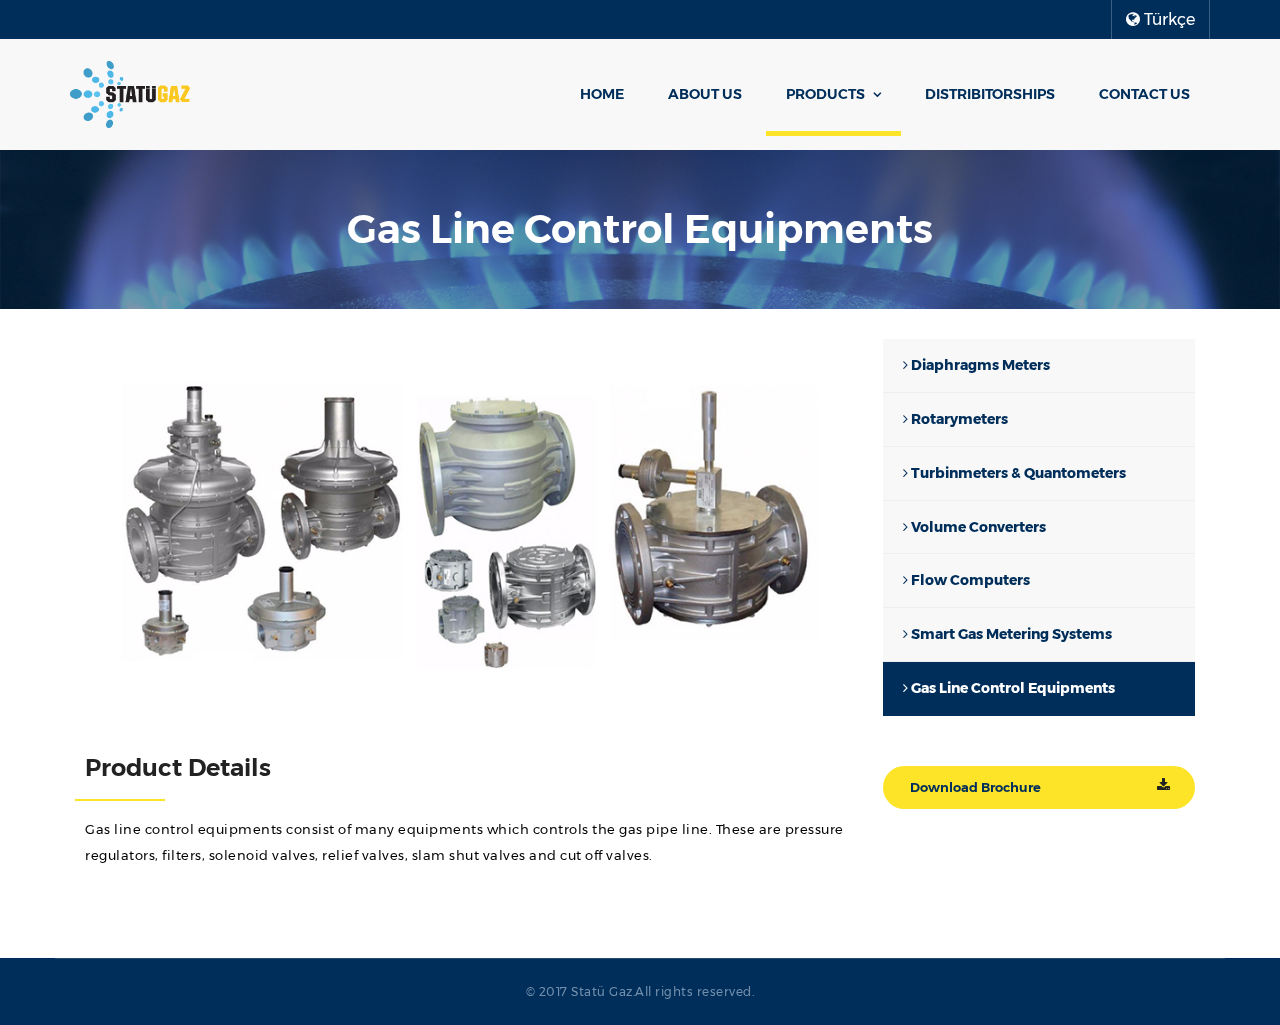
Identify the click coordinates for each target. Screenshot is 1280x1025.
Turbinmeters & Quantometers (1017, 473)
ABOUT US (705, 94)
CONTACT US (1144, 94)
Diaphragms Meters (979, 365)
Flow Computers (969, 580)
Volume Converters (977, 527)
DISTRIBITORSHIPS (990, 94)
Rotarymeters (958, 419)
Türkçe (1167, 19)
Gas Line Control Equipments (1011, 688)
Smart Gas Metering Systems (1010, 634)
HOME (602, 94)
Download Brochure (975, 787)
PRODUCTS (825, 94)
